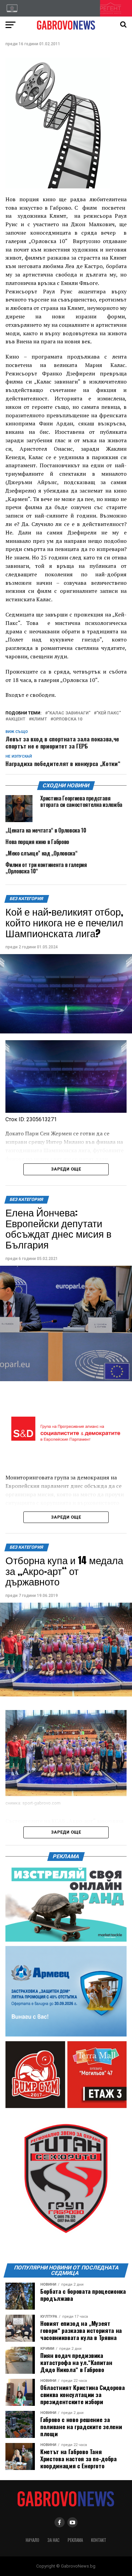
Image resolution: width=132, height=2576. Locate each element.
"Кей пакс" (109, 713)
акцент (17, 719)
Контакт (99, 2540)
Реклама (75, 2540)
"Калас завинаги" (69, 713)
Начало (32, 2540)
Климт (39, 719)
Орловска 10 (68, 719)
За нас (53, 2540)
